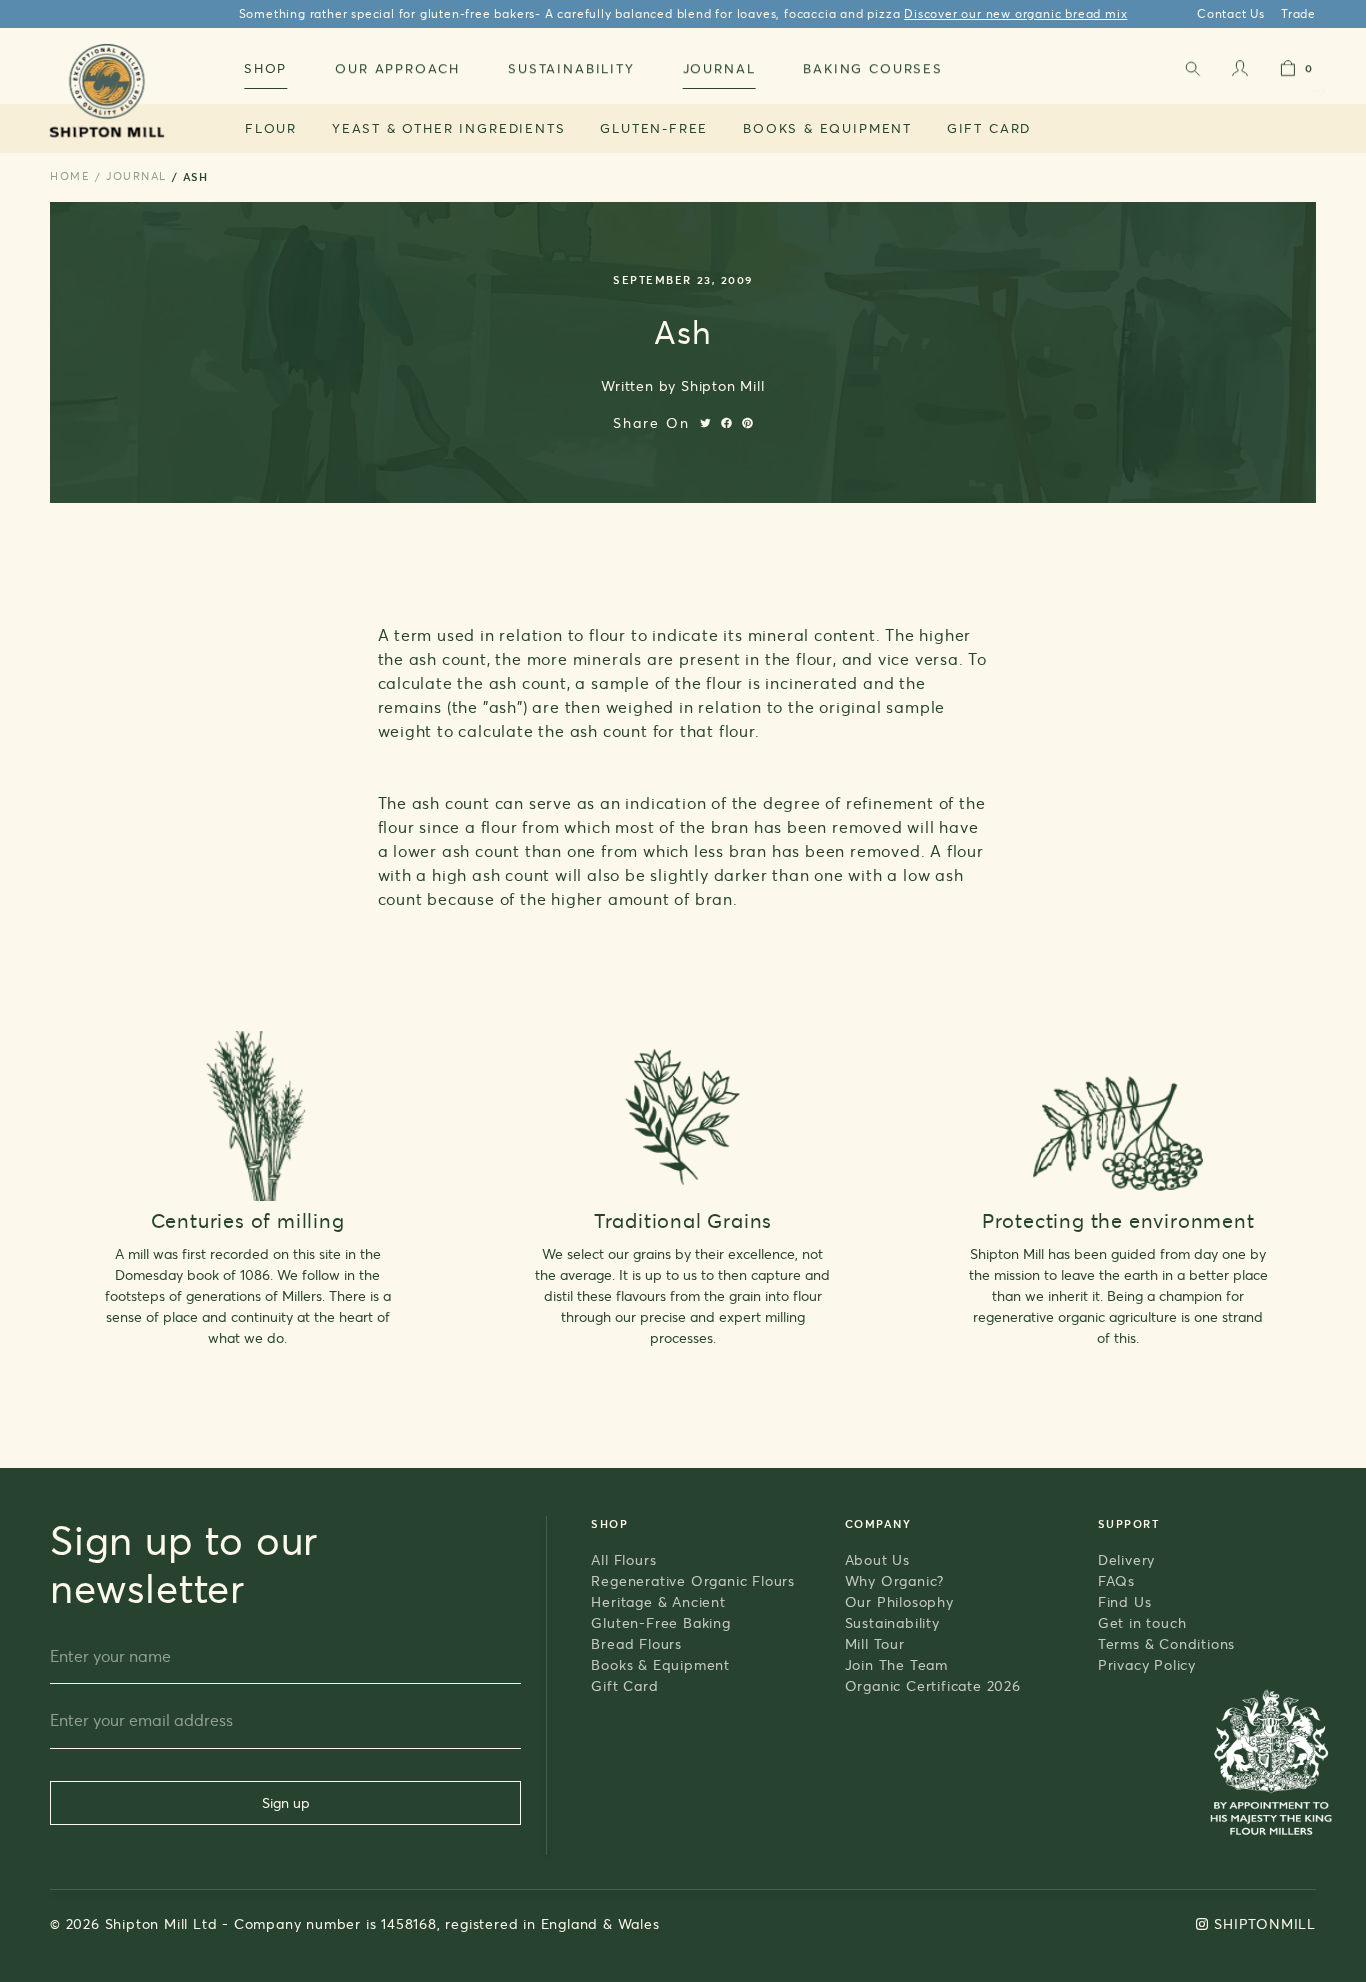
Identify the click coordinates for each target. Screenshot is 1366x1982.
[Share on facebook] (726, 423)
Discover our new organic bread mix (1015, 13)
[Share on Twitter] (705, 423)
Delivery (1126, 1559)
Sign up (286, 1802)
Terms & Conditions (1166, 1643)
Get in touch (1142, 1622)
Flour (271, 128)
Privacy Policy (1147, 1664)
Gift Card (989, 128)
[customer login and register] (1240, 72)
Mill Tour (875, 1643)
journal (136, 176)
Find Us (1125, 1601)
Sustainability (892, 1622)
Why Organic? (895, 1580)
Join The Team (896, 1664)
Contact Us (1231, 13)
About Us (877, 1559)
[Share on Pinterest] (747, 423)
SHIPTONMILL (1265, 1923)
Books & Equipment (827, 128)
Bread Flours (636, 1643)
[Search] (1192, 72)
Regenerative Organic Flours (693, 1580)
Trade (1298, 13)
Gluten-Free (654, 128)
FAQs (1116, 1580)
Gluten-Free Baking (660, 1622)
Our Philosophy (899, 1601)
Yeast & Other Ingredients (449, 128)
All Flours (623, 1559)
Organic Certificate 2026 (933, 1685)
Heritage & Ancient (658, 1601)
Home (70, 176)
